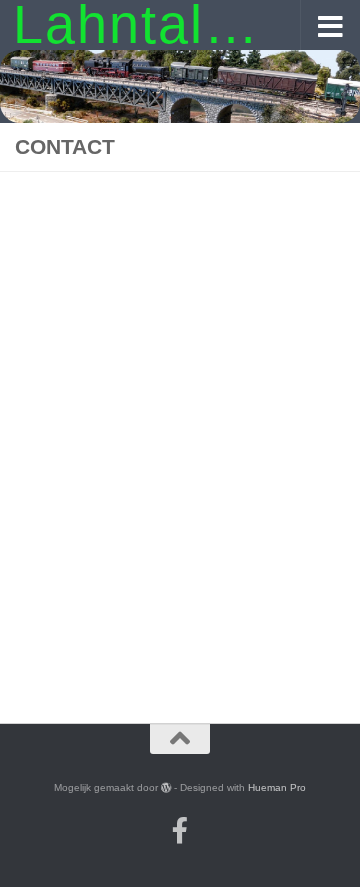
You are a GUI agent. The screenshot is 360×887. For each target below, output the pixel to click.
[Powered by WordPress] (166, 787)
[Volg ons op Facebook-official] (180, 830)
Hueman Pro (277, 787)
